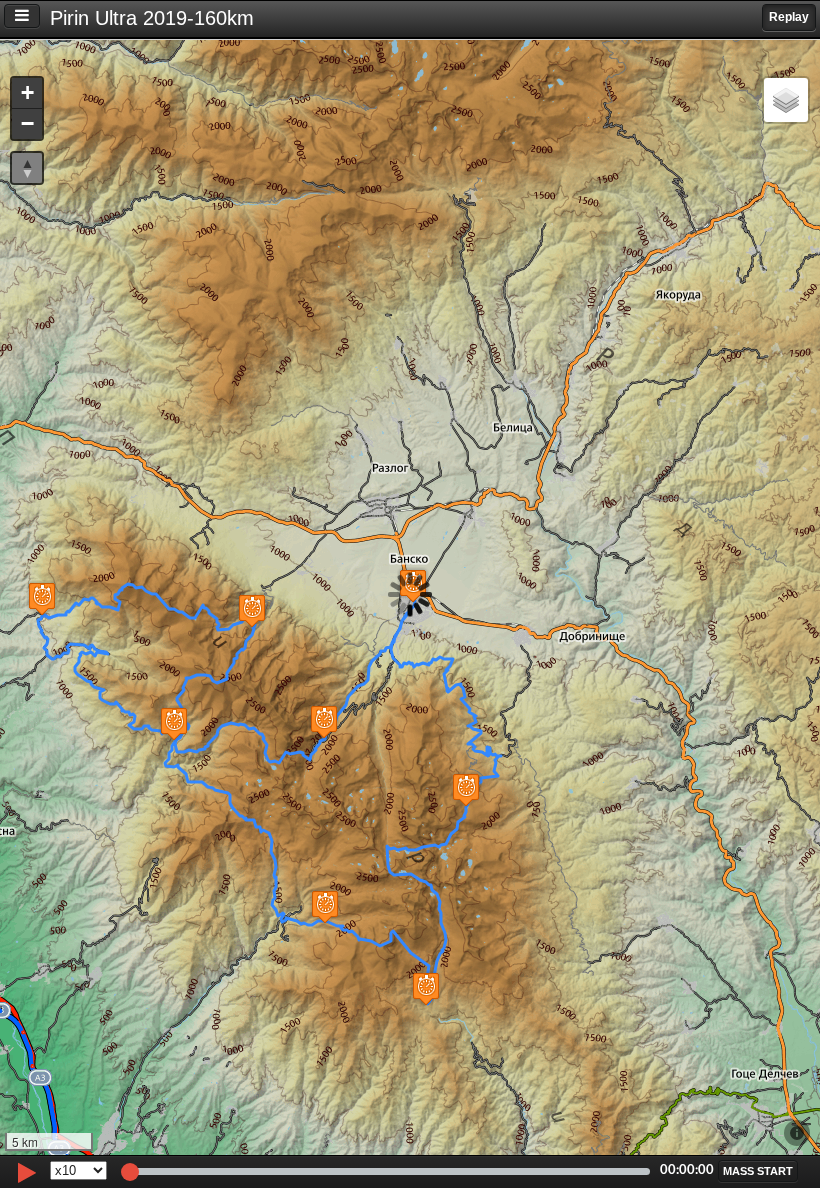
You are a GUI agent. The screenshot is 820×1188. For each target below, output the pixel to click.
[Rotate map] (27, 168)
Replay (789, 17)
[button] (466, 789)
